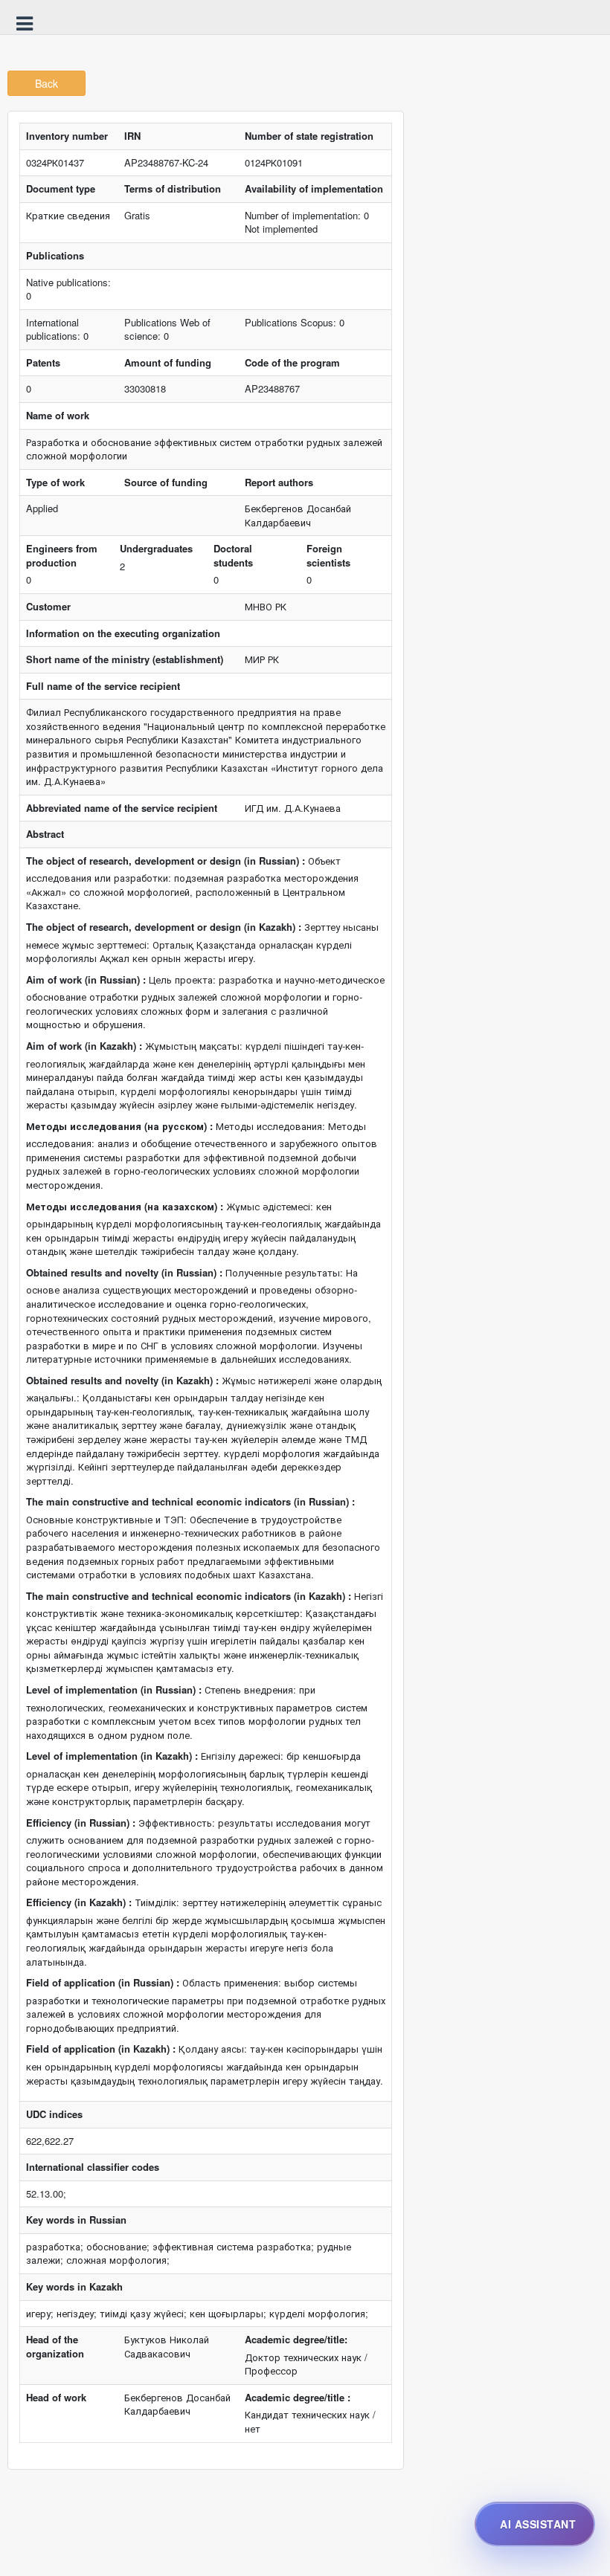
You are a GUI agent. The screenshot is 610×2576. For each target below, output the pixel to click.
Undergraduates (156, 549)
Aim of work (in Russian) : (86, 980)
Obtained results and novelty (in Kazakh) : (122, 1381)
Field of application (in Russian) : (103, 1983)
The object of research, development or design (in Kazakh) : (164, 927)
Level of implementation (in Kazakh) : (112, 1756)
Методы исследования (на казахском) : (125, 1207)
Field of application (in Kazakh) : (101, 2049)
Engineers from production (62, 556)
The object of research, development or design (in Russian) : (166, 861)
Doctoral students (233, 556)
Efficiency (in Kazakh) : (79, 1902)
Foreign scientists (328, 556)
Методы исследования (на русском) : (119, 1126)
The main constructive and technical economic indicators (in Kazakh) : (189, 1596)
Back (46, 83)
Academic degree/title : (298, 2398)
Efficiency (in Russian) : (81, 1823)
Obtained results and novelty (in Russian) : (124, 1273)
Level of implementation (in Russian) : (114, 1690)
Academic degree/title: (296, 2340)
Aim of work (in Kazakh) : (84, 1046)
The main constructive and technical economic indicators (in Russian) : (190, 1502)
